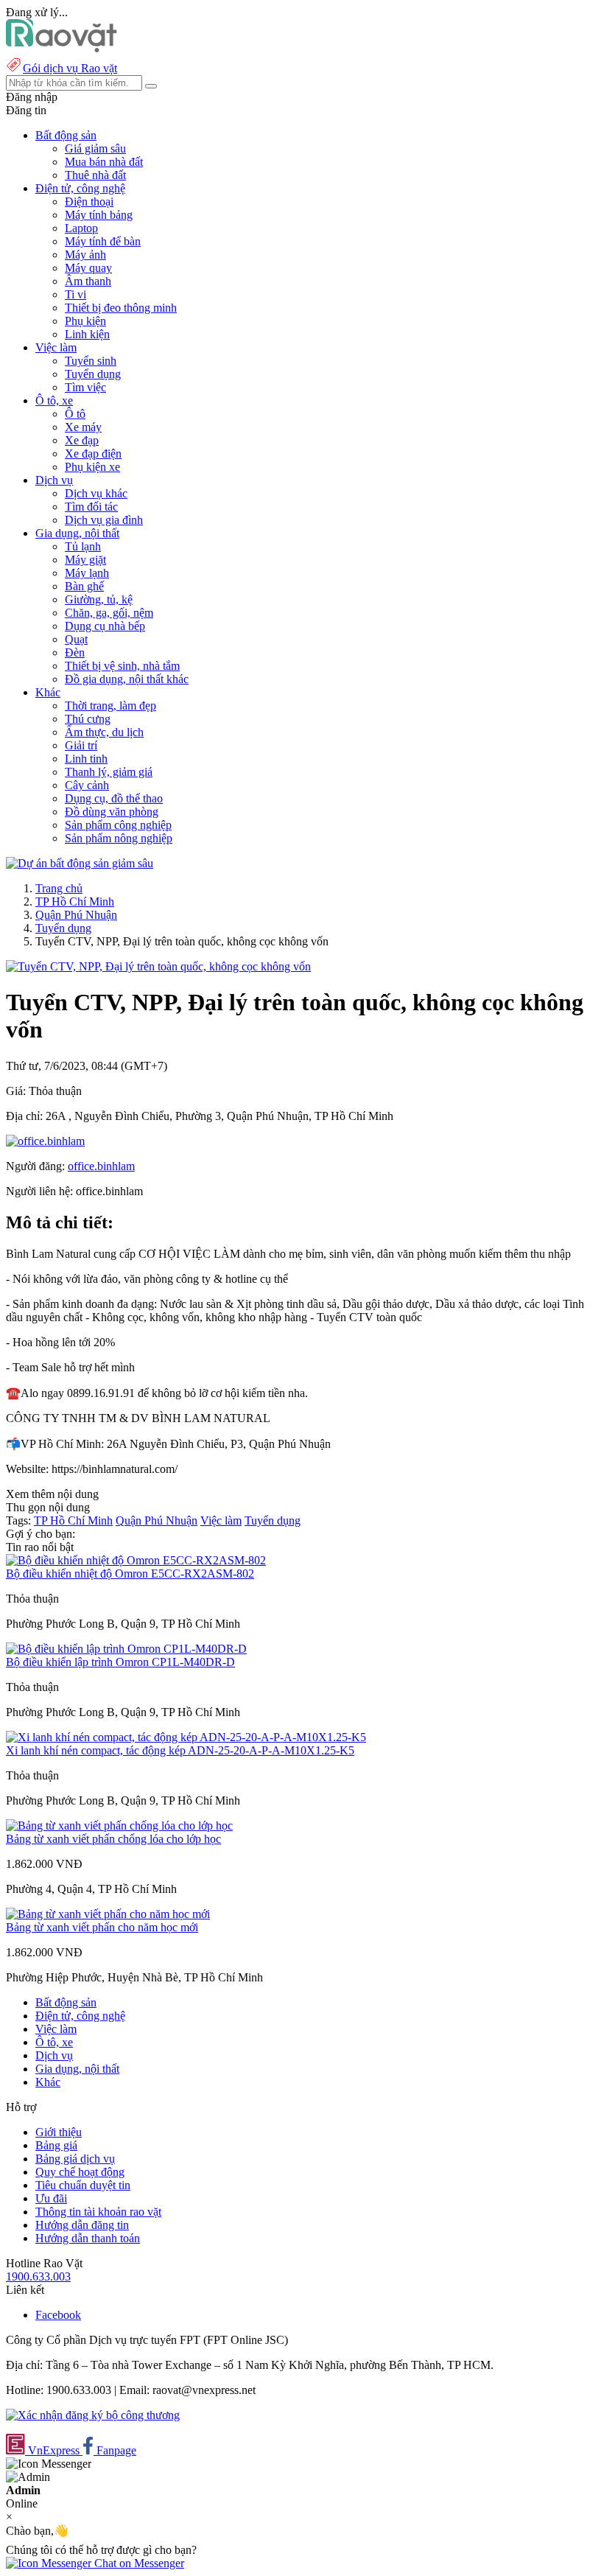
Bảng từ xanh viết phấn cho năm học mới (102, 1927)
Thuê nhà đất (95, 175)
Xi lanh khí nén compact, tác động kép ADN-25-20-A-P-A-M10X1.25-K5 (180, 1750)
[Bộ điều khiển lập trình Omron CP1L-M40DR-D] (126, 1649)
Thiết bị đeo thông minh (121, 308)
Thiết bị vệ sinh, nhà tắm (122, 666)
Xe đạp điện (93, 454)
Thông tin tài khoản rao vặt (98, 2212)
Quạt (76, 639)
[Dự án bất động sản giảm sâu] (80, 863)
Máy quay (88, 268)
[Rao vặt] (62, 48)
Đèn (75, 652)
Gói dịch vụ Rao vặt (70, 68)
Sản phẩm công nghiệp (118, 825)
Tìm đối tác (91, 507)
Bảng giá (56, 2145)
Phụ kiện (85, 321)
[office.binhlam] (45, 1141)
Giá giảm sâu (95, 148)
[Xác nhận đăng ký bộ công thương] (93, 2415)
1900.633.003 (38, 2276)
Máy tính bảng (99, 215)
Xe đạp (82, 440)
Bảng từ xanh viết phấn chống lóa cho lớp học (113, 1839)
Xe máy (83, 427)
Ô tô (75, 414)
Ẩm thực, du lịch (104, 732)
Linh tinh (86, 759)
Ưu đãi (51, 2198)
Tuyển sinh (91, 361)
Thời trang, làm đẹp (110, 706)
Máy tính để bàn (103, 241)
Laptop (81, 228)
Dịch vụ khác (96, 493)
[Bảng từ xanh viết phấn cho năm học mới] (108, 1914)
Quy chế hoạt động (80, 2172)
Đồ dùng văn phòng (112, 812)
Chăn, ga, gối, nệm (109, 613)
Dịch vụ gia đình (104, 520)
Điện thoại (89, 202)
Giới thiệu (59, 2132)
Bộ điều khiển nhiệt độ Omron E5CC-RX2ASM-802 (130, 1574)
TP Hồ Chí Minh (75, 902)
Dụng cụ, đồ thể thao (114, 798)
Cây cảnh (87, 785)
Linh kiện (87, 334)
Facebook (58, 2315)
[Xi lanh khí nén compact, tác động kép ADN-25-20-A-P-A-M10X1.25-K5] (186, 1737)
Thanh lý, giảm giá (109, 772)
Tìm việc (85, 387)
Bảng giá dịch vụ (75, 2159)
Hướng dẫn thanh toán (88, 2238)
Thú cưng (88, 719)
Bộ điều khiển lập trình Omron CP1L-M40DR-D (120, 1662)
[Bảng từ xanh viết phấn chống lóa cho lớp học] (119, 1826)
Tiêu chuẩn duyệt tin (83, 2185)
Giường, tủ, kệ (99, 599)
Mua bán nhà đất (104, 162)
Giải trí (81, 745)
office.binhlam (101, 1166)
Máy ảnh (85, 255)
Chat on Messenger (138, 2563)
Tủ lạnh (83, 546)
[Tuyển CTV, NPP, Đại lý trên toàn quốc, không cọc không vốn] (158, 966)
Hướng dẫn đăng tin (82, 2225)
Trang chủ (59, 888)
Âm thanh (88, 281)
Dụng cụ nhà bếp (105, 626)
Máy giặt (85, 560)
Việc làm (221, 1520)
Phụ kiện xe (92, 467)
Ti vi (75, 294)
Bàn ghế (84, 586)
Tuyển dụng (93, 374)
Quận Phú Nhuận (76, 915)
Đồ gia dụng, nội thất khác (127, 679)
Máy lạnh (87, 573)
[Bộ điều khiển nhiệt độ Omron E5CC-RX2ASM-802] (136, 1560)
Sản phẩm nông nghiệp (119, 838)
